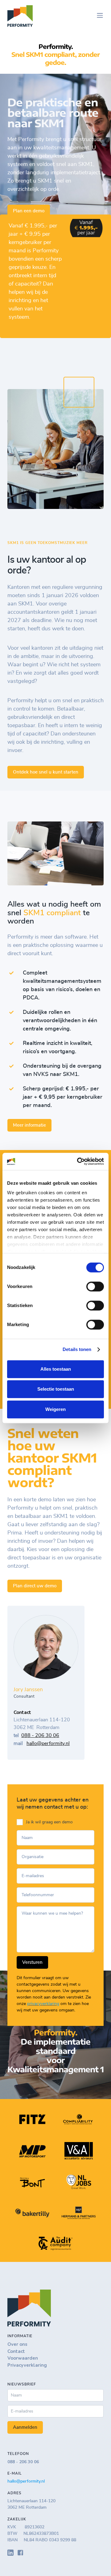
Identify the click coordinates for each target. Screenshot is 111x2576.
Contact (16, 2351)
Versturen (32, 1962)
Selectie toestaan (56, 1389)
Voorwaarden (23, 2358)
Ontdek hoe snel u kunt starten (46, 772)
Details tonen (77, 1349)
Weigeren (55, 1409)
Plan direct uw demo (35, 1586)
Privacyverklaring (27, 2365)
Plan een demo (29, 211)
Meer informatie (29, 1125)
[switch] (95, 1286)
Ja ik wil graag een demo (49, 1822)
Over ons (17, 2344)
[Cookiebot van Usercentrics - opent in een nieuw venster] (78, 1161)
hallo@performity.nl (48, 1743)
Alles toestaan (56, 1369)
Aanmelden (25, 2427)
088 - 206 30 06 (40, 1735)
